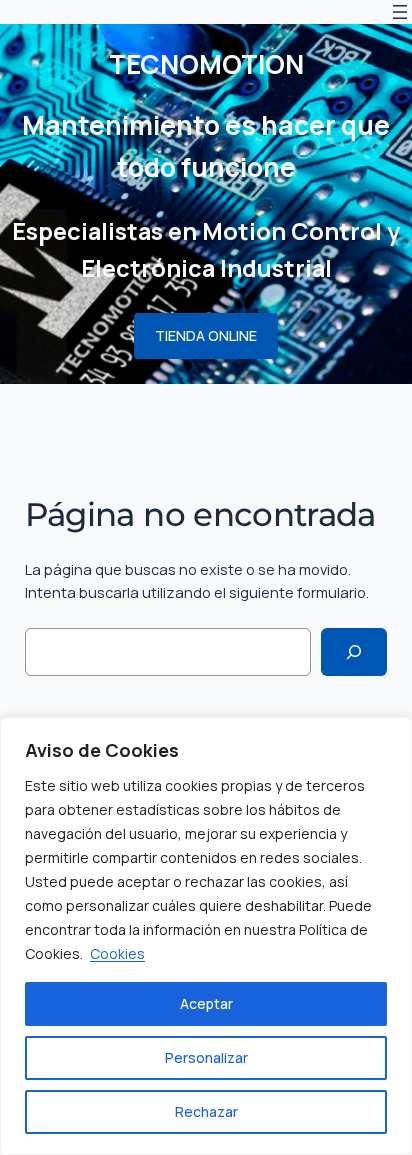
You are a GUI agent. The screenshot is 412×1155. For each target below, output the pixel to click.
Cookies (117, 953)
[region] (206, 936)
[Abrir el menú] (400, 12)
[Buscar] (354, 651)
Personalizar (206, 1057)
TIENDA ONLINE (206, 335)
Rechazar (206, 1111)
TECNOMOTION (206, 64)
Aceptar (206, 1003)
